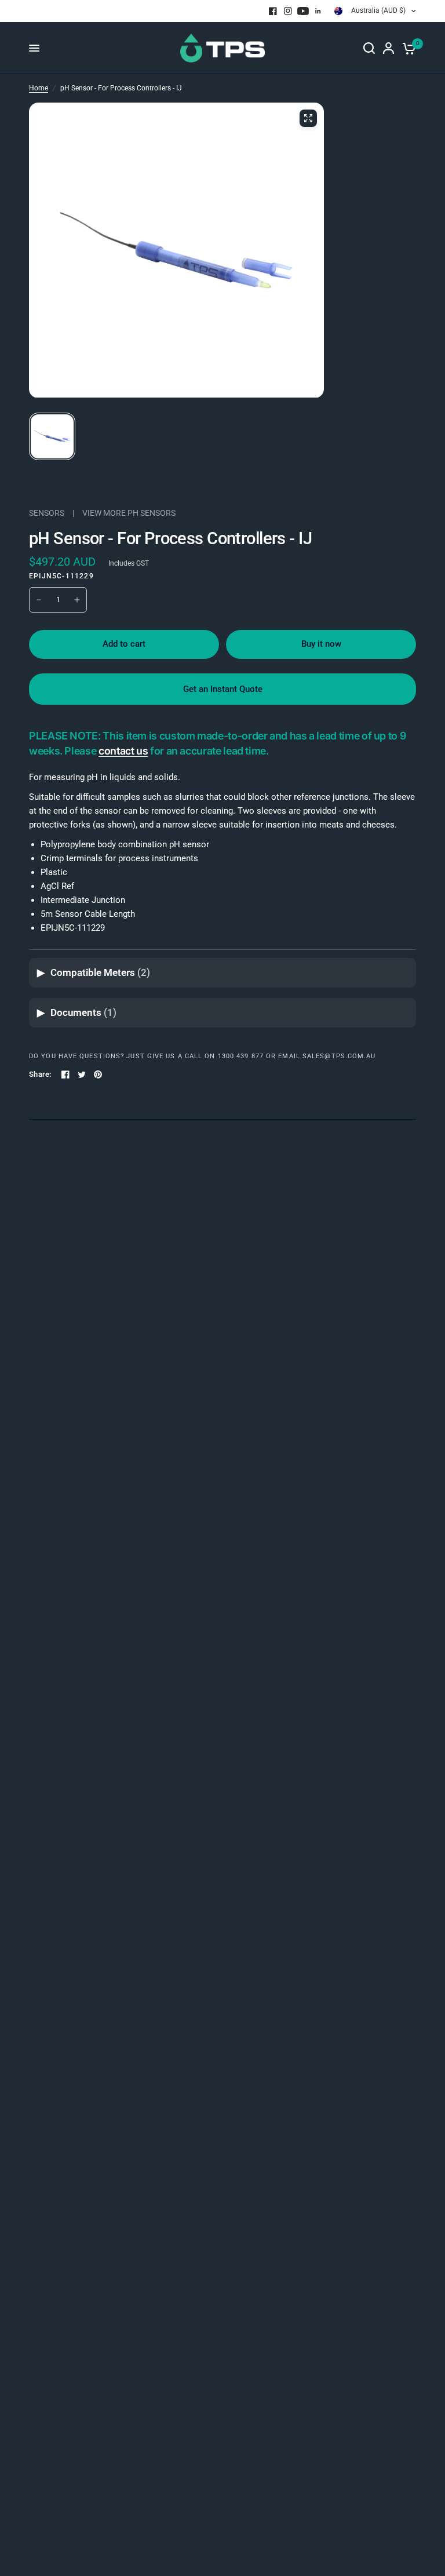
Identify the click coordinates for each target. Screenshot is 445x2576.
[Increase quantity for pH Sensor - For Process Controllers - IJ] (77, 600)
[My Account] (389, 48)
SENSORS (47, 513)
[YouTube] (303, 11)
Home (39, 88)
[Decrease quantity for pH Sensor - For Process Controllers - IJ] (39, 600)
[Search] (369, 48)
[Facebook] (273, 11)
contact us (123, 751)
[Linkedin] (318, 11)
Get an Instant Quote (223, 689)
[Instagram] (288, 11)
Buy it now (321, 644)
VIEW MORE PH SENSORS (129, 513)
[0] (407, 48)
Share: (40, 1074)
